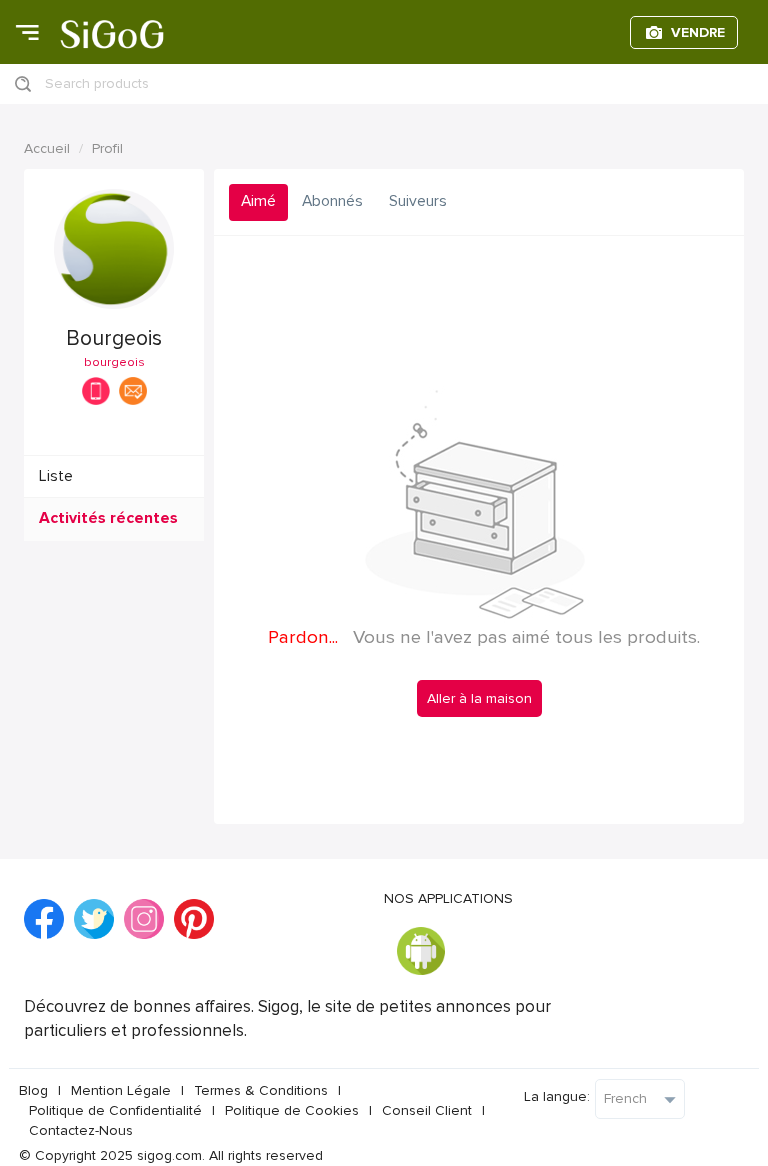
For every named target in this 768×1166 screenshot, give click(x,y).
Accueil (47, 148)
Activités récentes (108, 518)
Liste (56, 476)
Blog (33, 1090)
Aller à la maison (479, 698)
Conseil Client (427, 1110)
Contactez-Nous (81, 1130)
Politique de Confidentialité (115, 1110)
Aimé (258, 201)
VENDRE (698, 32)
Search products (97, 83)
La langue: (557, 1096)
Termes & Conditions (261, 1090)
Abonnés (332, 201)
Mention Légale (121, 1090)
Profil (107, 148)
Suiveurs (418, 201)
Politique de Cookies (292, 1110)
